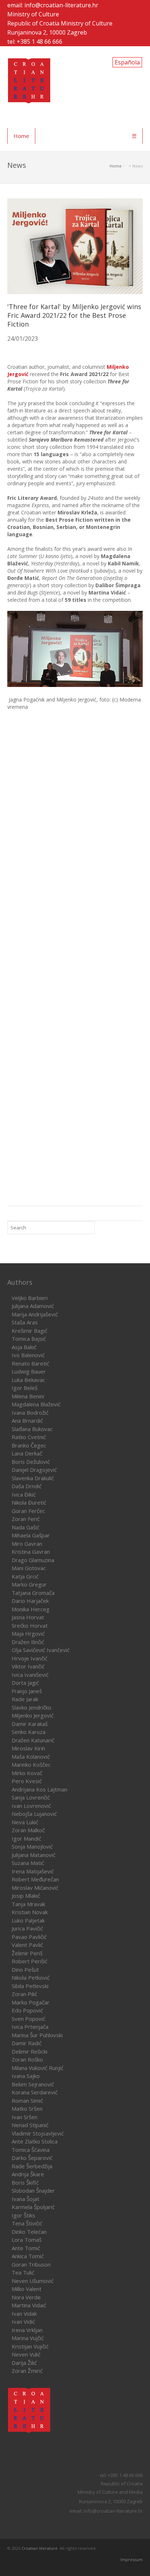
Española (127, 62)
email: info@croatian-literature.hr (53, 5)
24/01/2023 (23, 339)
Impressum (132, 2559)
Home (21, 136)
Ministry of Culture (33, 14)
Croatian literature (40, 2548)
